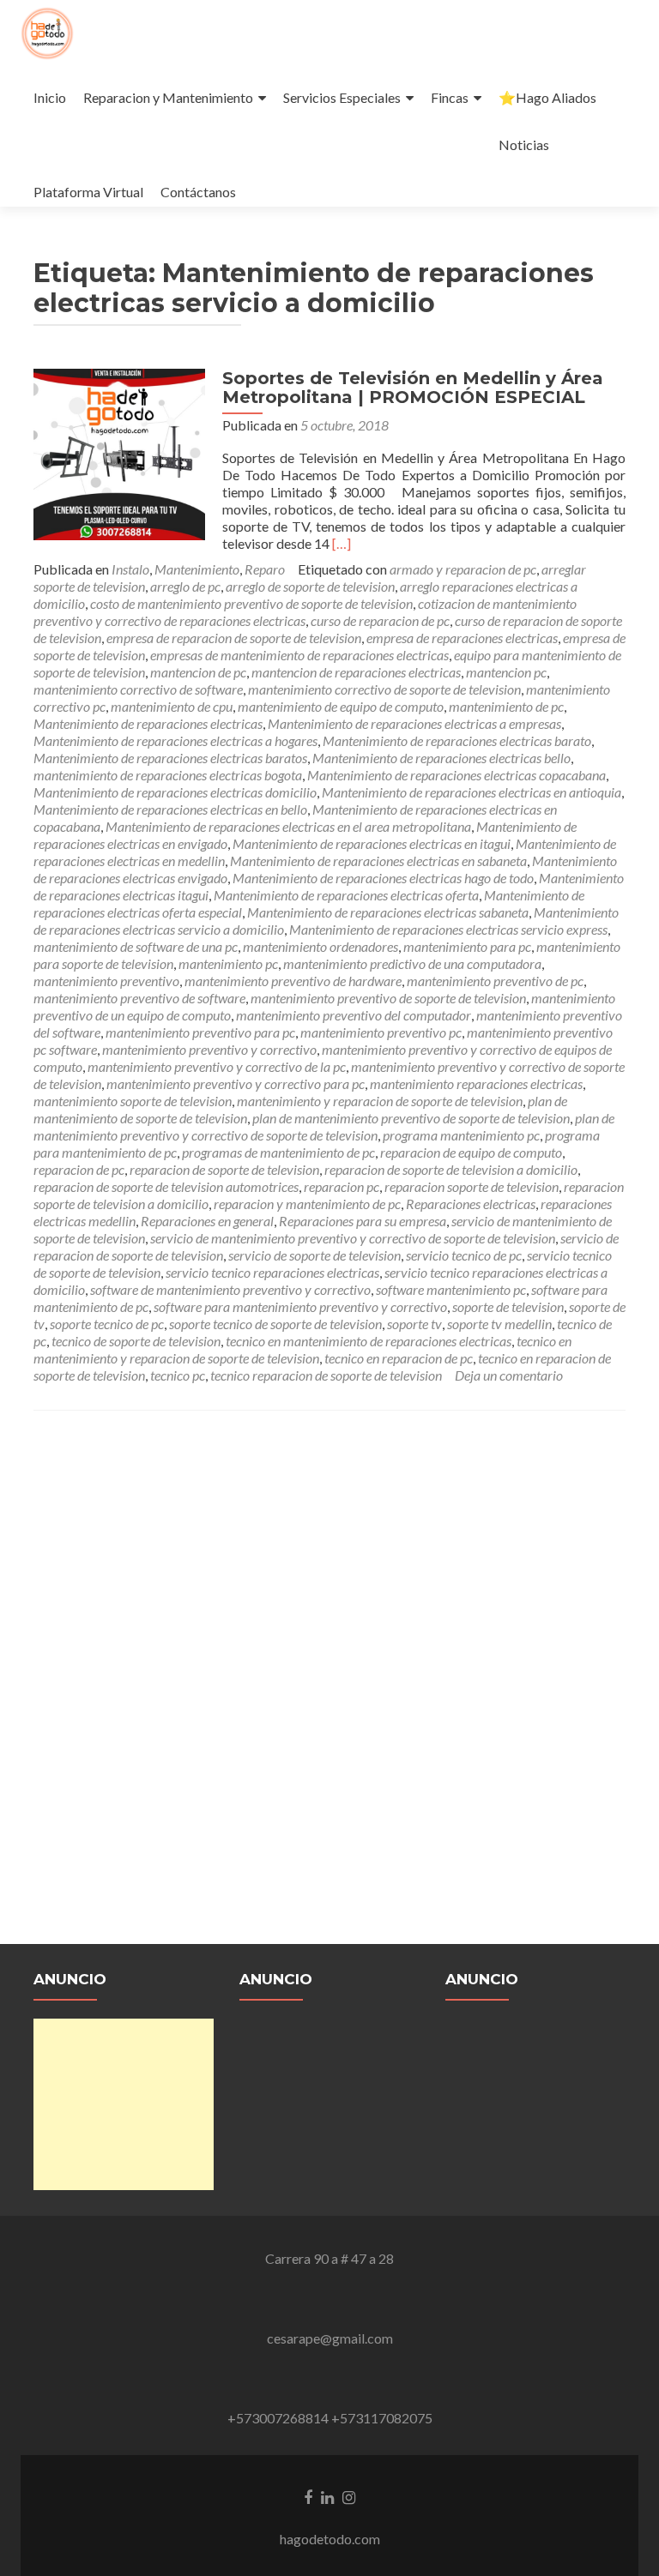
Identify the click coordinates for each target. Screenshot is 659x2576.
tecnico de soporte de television (136, 1341)
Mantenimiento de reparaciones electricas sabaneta (388, 912)
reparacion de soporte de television (224, 1169)
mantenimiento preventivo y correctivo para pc (236, 1083)
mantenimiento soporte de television (133, 1101)
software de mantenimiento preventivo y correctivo (230, 1289)
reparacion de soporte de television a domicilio (451, 1169)
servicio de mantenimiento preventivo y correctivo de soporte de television (353, 1238)
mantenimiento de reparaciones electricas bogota (168, 775)
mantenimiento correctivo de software (138, 689)
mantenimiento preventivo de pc (495, 981)
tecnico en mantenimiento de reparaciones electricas (369, 1341)
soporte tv (414, 1324)
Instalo (130, 569)
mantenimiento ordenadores (320, 946)
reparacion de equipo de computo (471, 1152)
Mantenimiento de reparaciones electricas (148, 723)
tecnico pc (178, 1375)
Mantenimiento (197, 569)
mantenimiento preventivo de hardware (293, 981)
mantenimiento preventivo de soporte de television (388, 998)
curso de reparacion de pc (380, 620)
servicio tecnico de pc (464, 1255)
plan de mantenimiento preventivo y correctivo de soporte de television (324, 1126)
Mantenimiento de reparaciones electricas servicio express (448, 929)
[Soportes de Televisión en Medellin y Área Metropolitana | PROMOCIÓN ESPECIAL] (119, 452)
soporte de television (508, 1306)
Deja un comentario (509, 1375)
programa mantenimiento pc (461, 1135)
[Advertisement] (124, 2104)
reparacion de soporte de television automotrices (166, 1186)
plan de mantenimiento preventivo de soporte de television (411, 1118)
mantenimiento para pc (467, 946)
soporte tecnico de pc (107, 1324)
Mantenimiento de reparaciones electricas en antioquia (472, 792)
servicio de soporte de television (314, 1255)
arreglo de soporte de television (310, 586)
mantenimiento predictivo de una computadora (412, 963)
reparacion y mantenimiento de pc (307, 1204)
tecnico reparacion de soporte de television (326, 1375)
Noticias (524, 144)
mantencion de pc (198, 672)
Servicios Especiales (342, 97)
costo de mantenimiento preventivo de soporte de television (251, 603)
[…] (342, 543)
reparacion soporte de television (472, 1186)
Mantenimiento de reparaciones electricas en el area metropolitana (288, 826)
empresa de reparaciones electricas (462, 638)
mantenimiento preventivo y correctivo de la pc (217, 1066)
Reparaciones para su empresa (363, 1221)
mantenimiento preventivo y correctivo (209, 1049)
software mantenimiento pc (451, 1289)
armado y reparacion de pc (463, 569)
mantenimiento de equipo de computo (341, 706)
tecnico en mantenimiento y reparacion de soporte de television (302, 1349)
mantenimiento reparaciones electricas (476, 1083)
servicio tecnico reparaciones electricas (272, 1272)
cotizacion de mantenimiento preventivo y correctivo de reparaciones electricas (305, 612)
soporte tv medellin (499, 1324)
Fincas (450, 97)
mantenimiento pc (228, 963)
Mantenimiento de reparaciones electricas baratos (170, 758)
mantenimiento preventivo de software (139, 998)
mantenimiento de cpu (172, 706)
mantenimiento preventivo (106, 981)
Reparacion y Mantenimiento (168, 97)
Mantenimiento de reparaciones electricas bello (441, 758)
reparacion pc (342, 1186)
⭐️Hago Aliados (547, 97)
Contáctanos (198, 192)
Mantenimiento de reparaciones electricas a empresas (414, 723)
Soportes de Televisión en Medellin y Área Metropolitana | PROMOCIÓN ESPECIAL (413, 388)
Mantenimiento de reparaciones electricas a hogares (175, 740)
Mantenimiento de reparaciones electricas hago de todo (383, 878)
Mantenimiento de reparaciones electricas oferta (346, 895)
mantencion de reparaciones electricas (356, 672)
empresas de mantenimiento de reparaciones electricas (299, 655)
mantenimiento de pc (506, 706)
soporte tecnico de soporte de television (275, 1324)
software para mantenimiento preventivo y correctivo (300, 1306)
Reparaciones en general (207, 1221)
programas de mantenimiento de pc (278, 1152)
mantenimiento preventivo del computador (354, 1015)
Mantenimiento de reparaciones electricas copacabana (456, 775)
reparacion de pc (79, 1169)
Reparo (265, 569)
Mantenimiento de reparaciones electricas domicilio (175, 792)
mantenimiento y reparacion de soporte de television (380, 1101)
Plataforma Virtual (88, 192)
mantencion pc (506, 672)
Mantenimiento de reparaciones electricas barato (457, 740)
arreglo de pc (185, 586)
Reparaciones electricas (471, 1204)
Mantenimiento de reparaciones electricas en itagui (372, 843)
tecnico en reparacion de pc (399, 1358)
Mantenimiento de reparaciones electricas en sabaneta (378, 861)
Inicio (50, 97)
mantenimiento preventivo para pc (200, 1032)
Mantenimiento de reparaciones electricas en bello (170, 809)
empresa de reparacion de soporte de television (234, 638)
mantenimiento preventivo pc (381, 1032)
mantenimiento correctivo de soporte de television (384, 689)
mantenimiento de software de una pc (136, 946)
